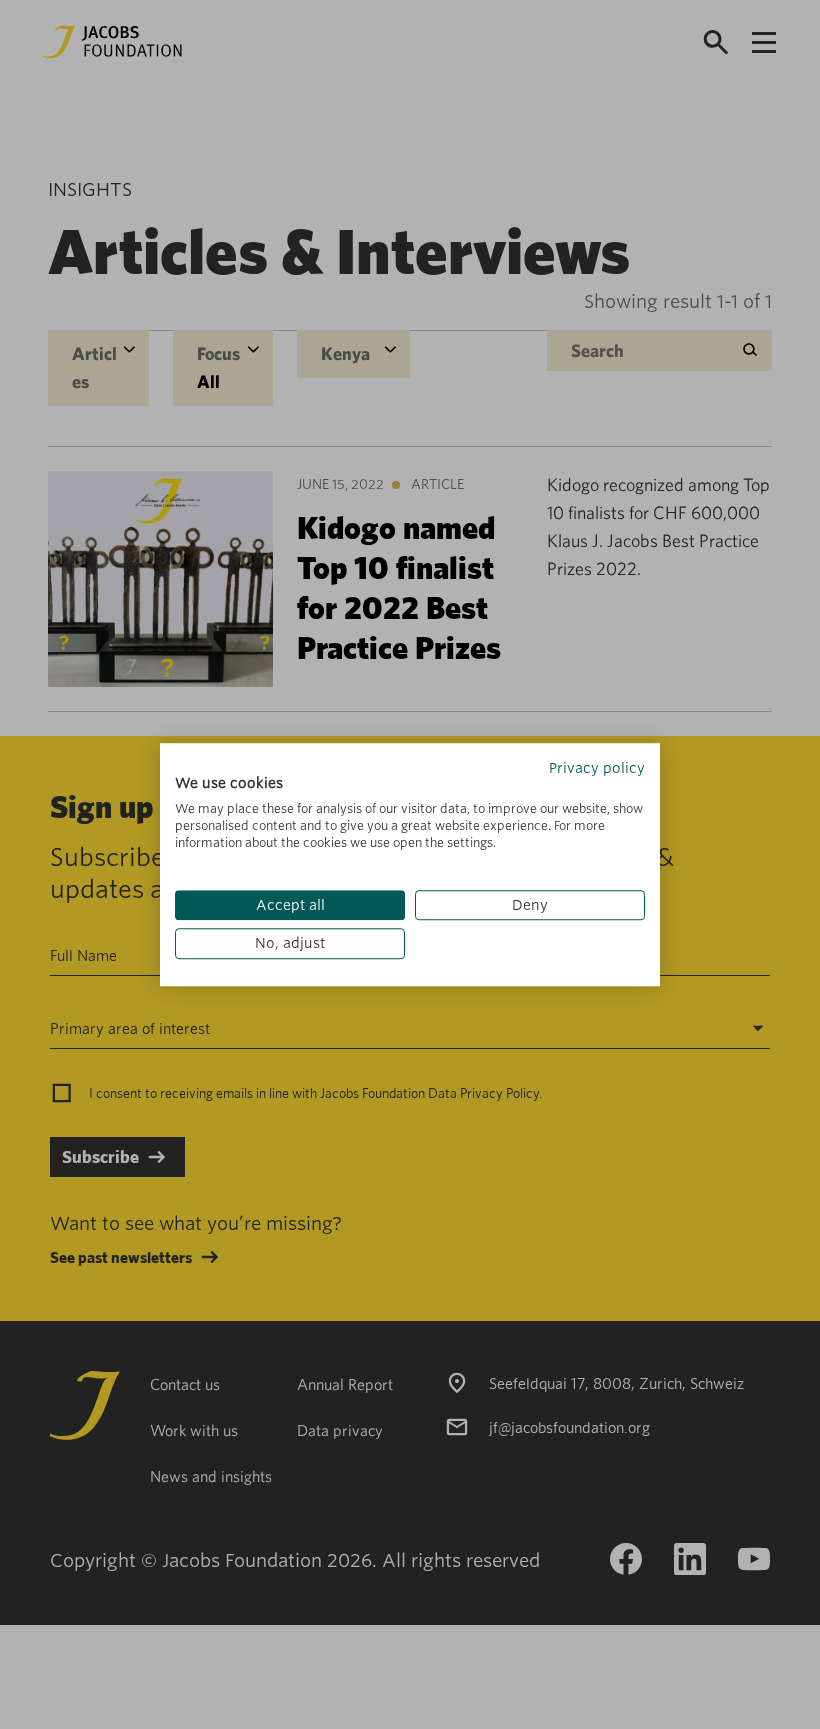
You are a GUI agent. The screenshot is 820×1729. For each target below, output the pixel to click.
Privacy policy (597, 768)
